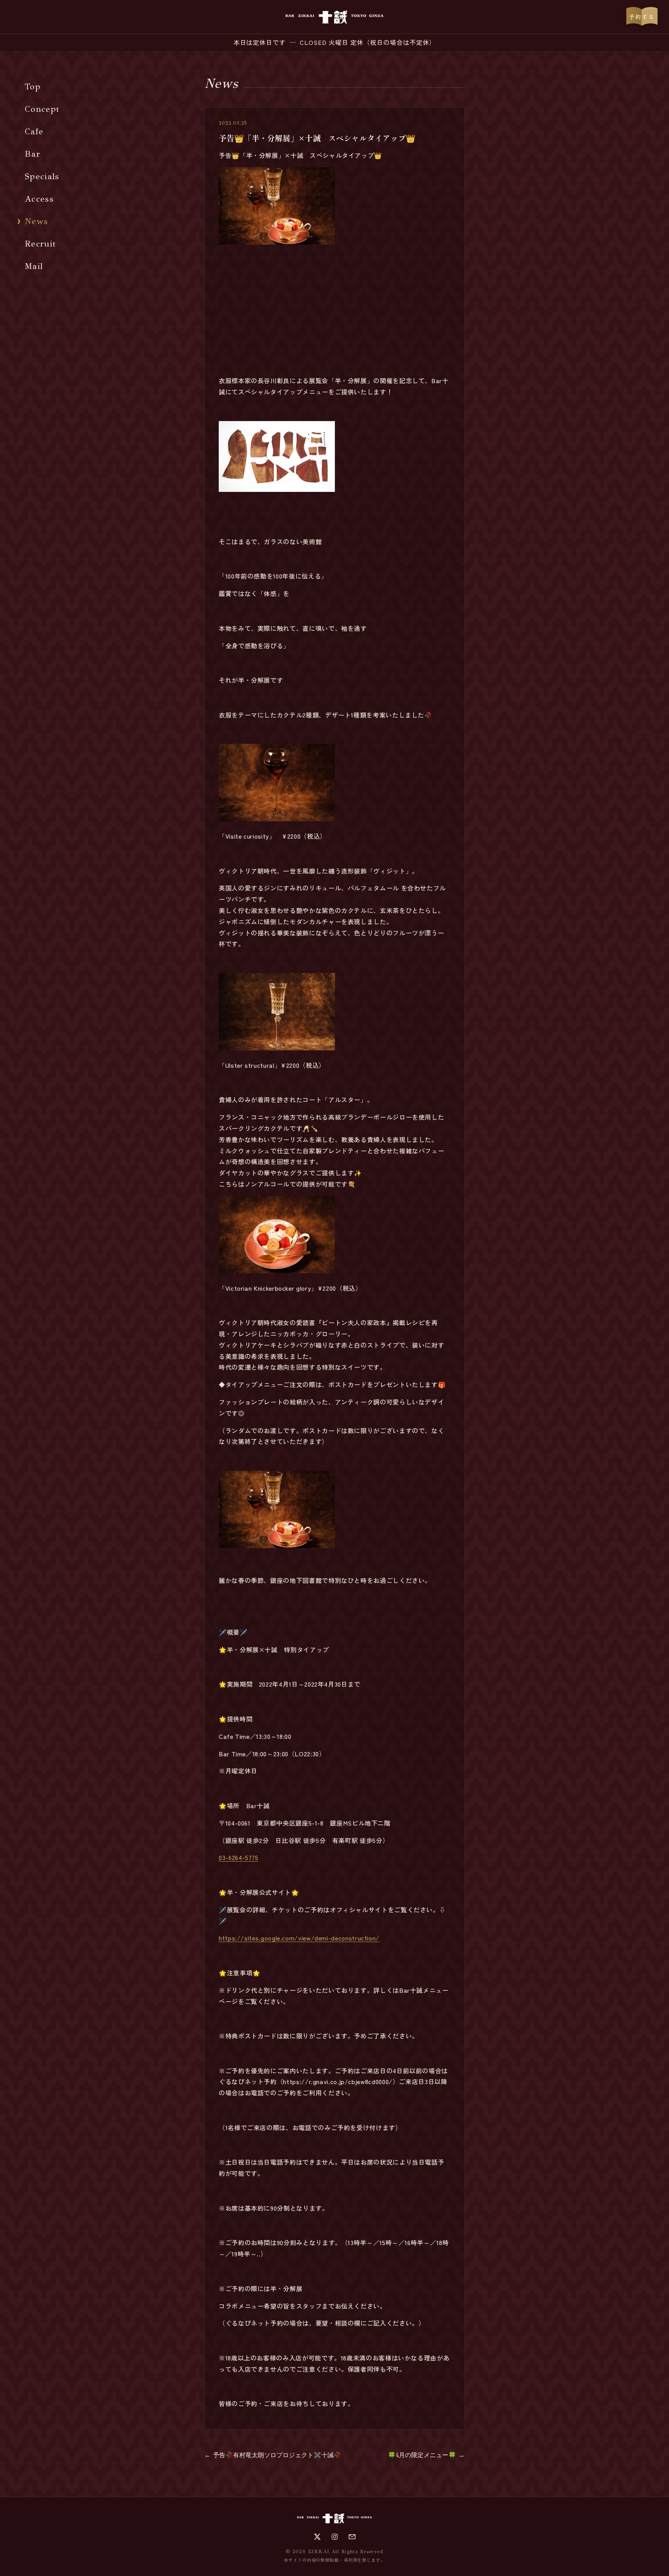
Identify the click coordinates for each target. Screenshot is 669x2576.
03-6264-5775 (239, 1857)
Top (33, 86)
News (36, 221)
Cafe (34, 131)
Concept (42, 109)
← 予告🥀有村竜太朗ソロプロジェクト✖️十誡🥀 (273, 2455)
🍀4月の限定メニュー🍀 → (426, 2455)
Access (39, 199)
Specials (42, 176)
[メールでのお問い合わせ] (352, 2537)
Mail (34, 266)
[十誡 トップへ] (334, 17)
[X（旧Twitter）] (317, 2537)
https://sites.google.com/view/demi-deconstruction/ (299, 1938)
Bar (33, 154)
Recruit (40, 244)
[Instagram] (335, 2537)
